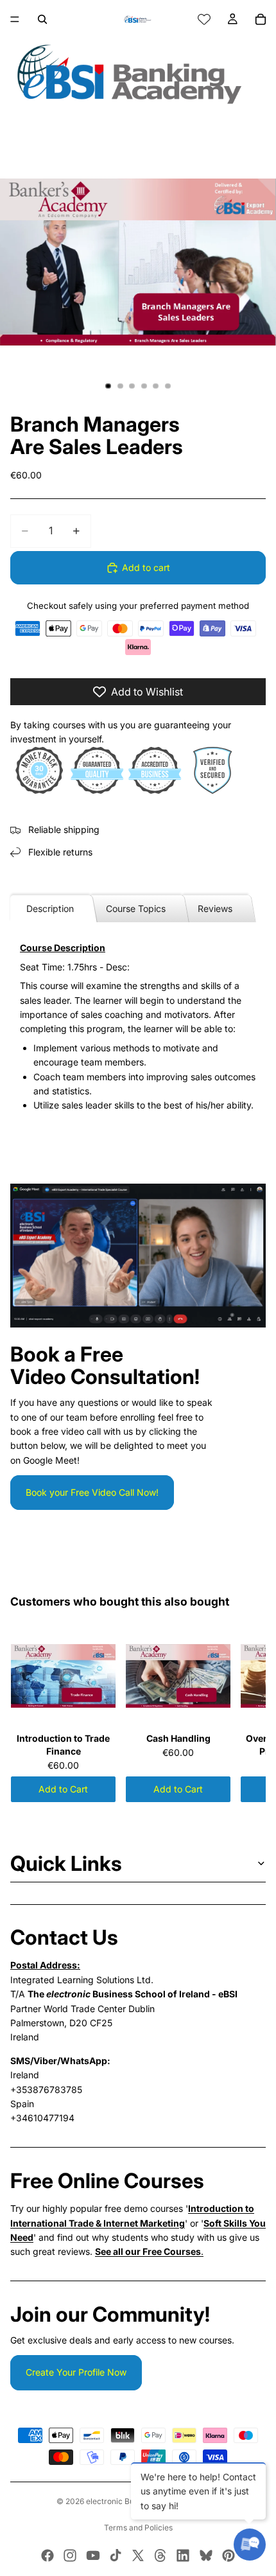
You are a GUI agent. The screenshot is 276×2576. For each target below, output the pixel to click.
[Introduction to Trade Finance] (63, 1676)
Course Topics (136, 908)
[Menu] (15, 19)
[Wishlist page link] (204, 19)
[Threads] (160, 2555)
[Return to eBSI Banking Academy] (138, 74)
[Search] (42, 19)
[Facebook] (47, 2555)
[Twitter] (138, 2555)
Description (50, 908)
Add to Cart (63, 1789)
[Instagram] (70, 2555)
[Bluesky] (206, 2555)
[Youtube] (93, 2555)
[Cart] (261, 19)
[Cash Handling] (178, 1676)
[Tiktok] (116, 2555)
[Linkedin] (183, 2555)
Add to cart (146, 567)
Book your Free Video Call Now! (92, 1492)
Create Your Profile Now (76, 2372)
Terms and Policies (138, 2528)
